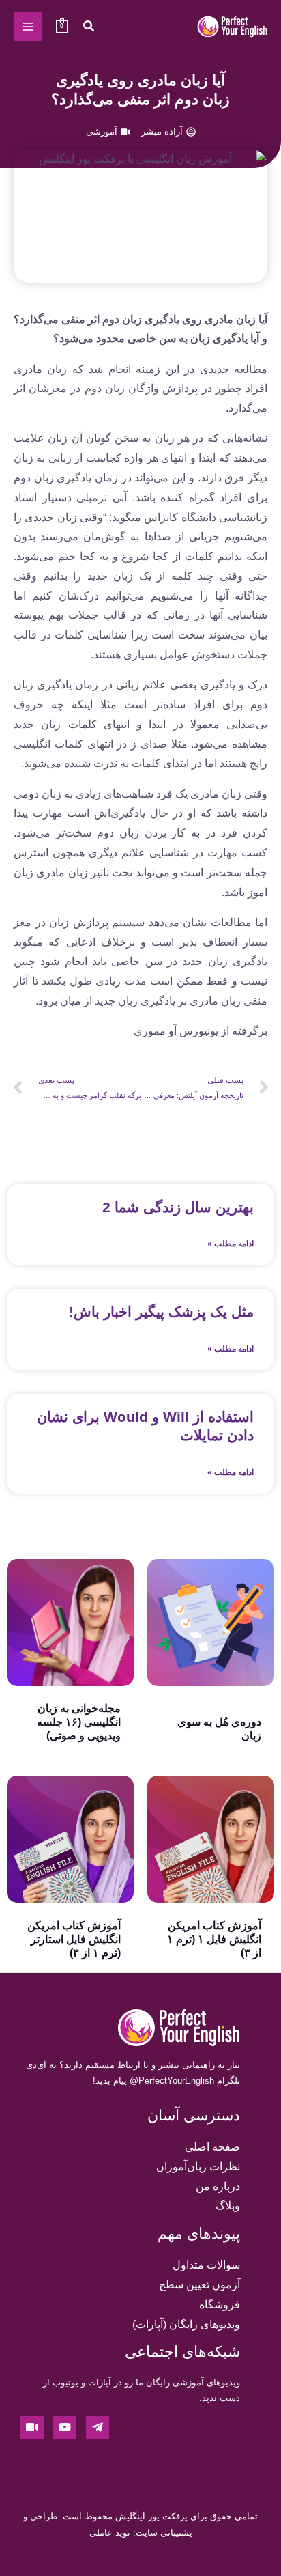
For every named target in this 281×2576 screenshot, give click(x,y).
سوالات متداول (206, 2265)
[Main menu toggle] (28, 27)
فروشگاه (220, 2305)
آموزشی (102, 131)
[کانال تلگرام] (98, 2427)
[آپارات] (32, 2427)
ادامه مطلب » (231, 1244)
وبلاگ (228, 2206)
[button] (88, 28)
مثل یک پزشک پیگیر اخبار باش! (161, 1312)
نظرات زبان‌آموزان (198, 2167)
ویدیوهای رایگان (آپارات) (186, 2324)
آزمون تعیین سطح (199, 2285)
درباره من (218, 2186)
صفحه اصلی (212, 2147)
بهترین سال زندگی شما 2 (178, 1207)
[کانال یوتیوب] (65, 2427)
